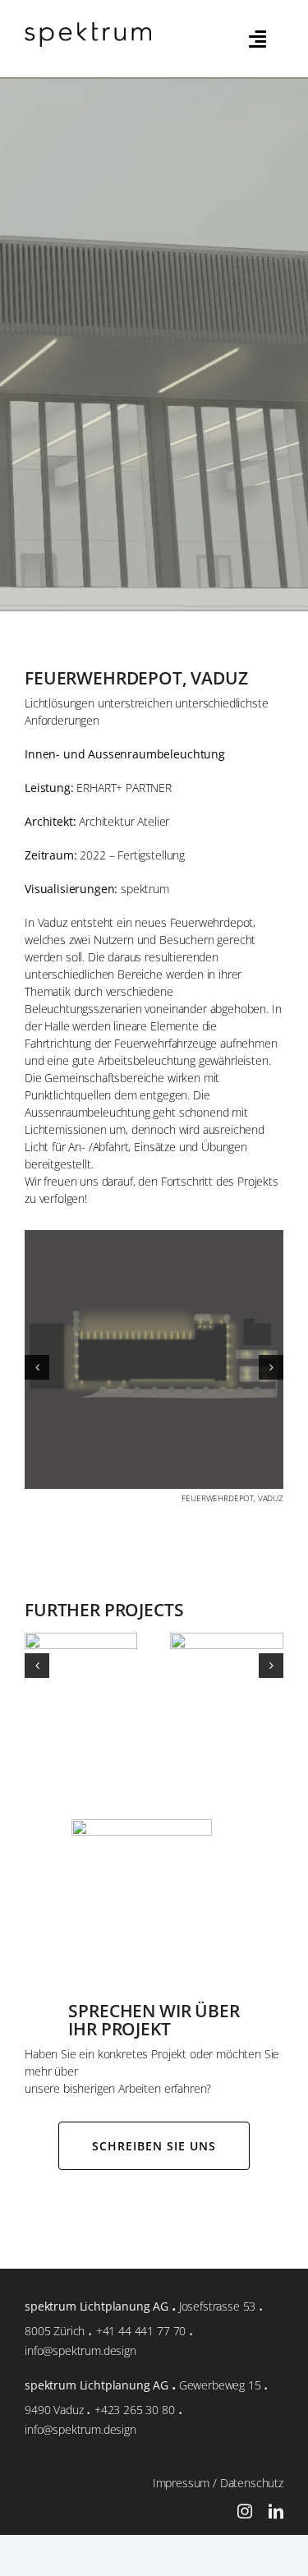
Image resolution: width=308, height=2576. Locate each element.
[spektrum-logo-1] (88, 28)
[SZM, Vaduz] (81, 2231)
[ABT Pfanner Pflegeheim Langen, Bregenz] (227, 2231)
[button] (37, 1648)
